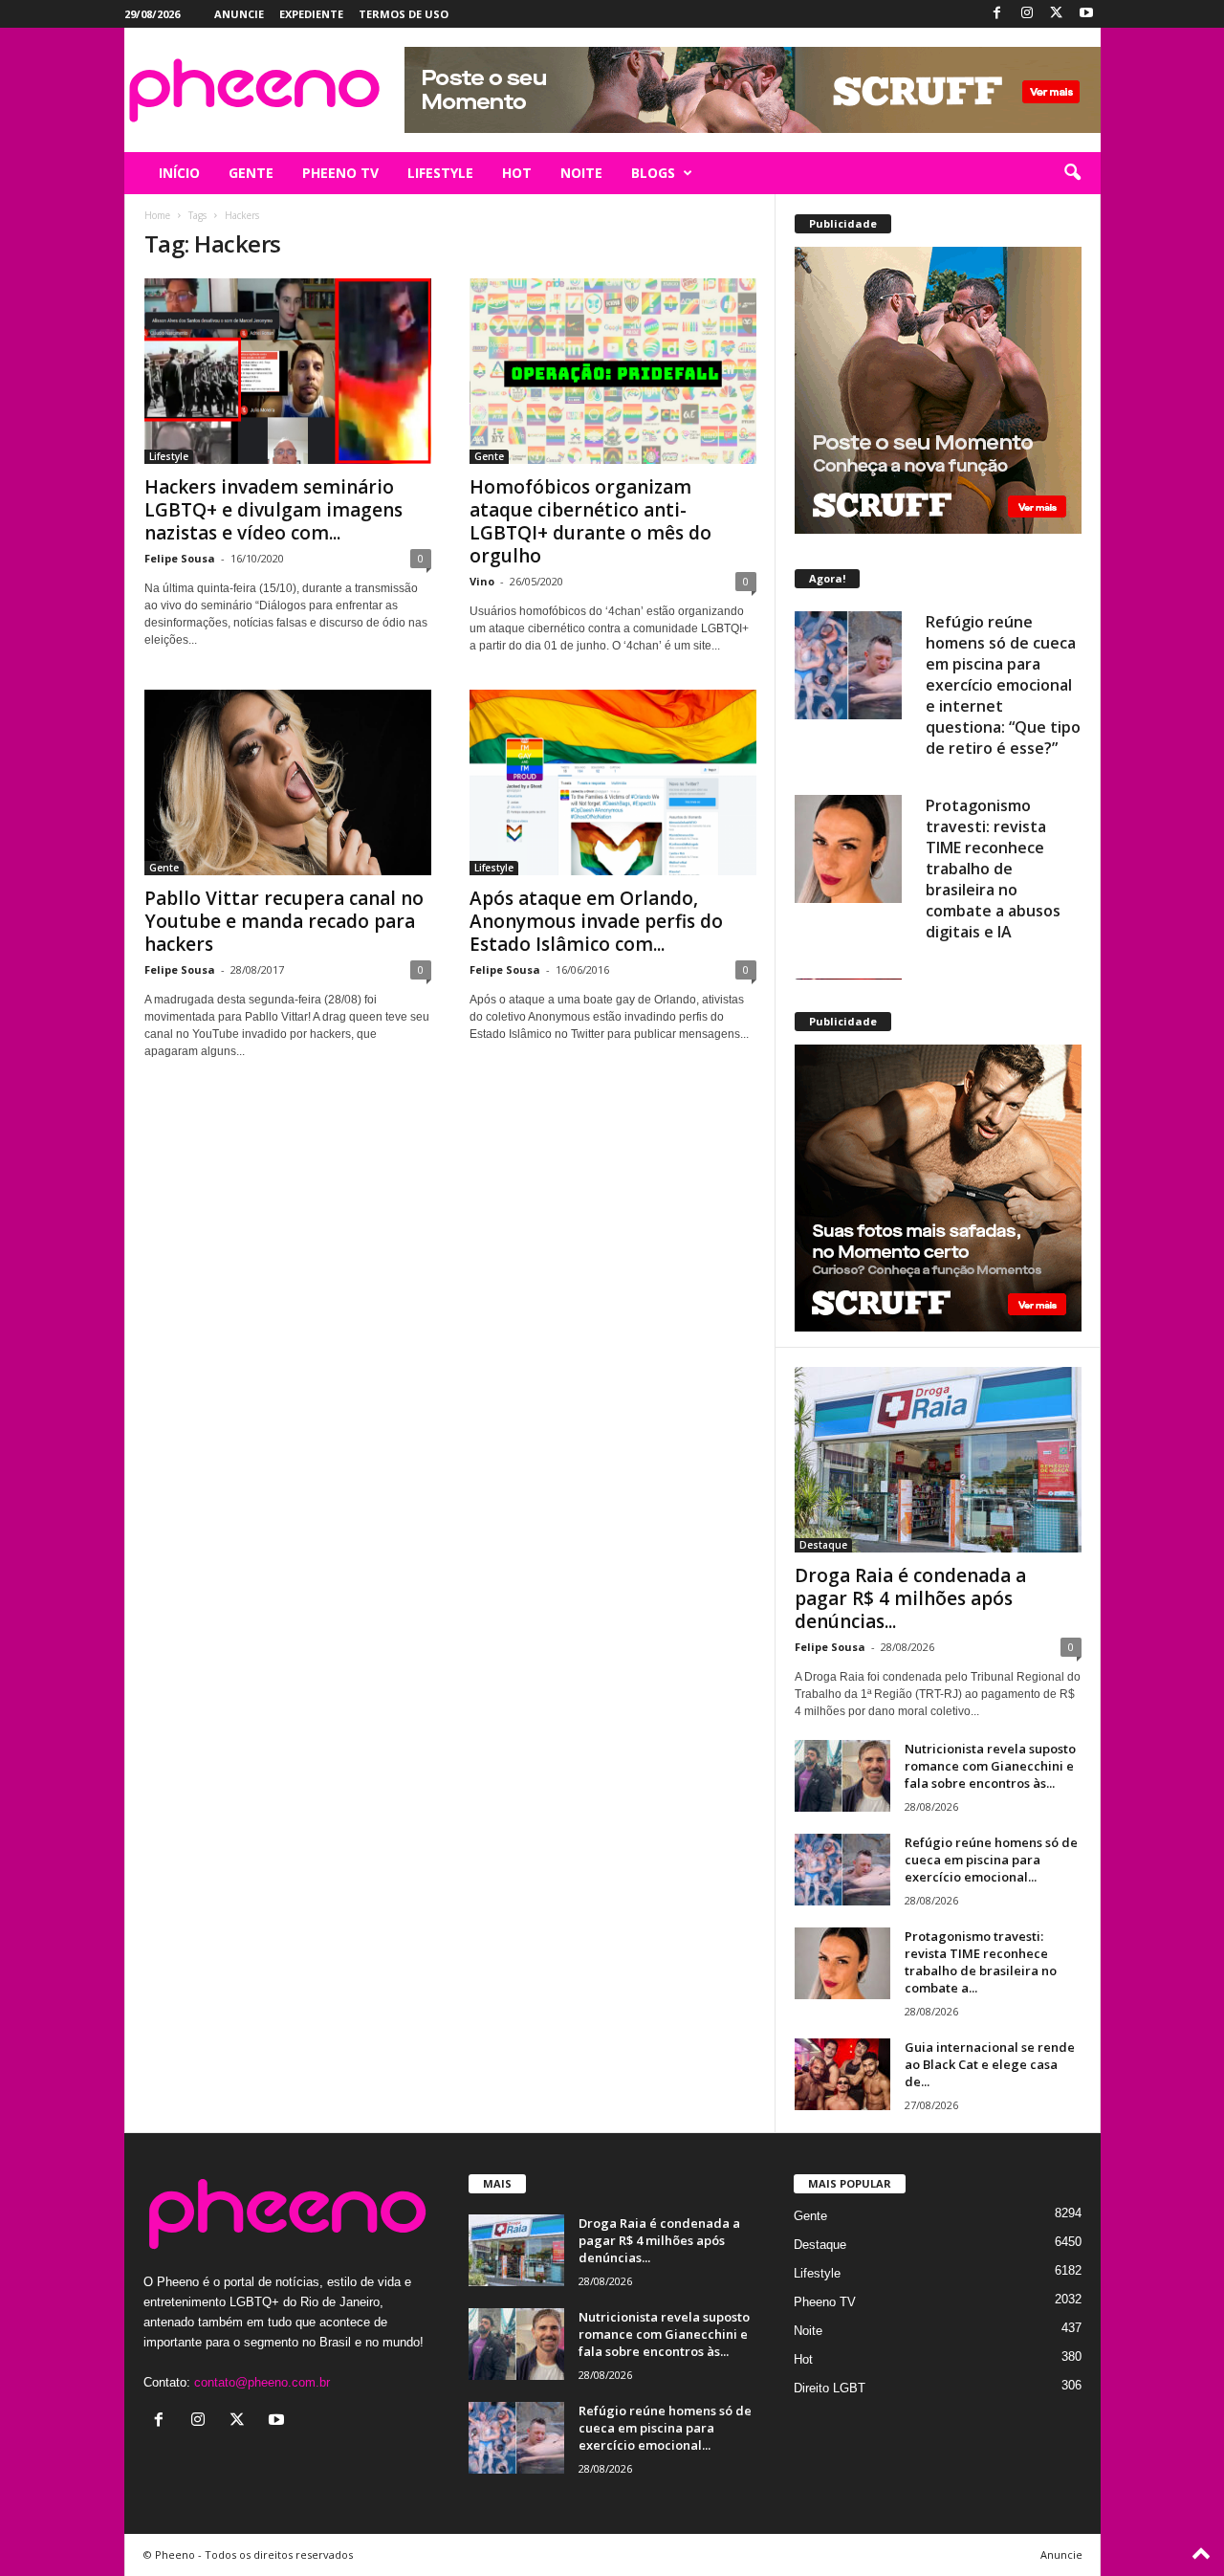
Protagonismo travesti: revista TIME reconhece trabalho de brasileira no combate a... (981, 1962)
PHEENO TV (340, 173)
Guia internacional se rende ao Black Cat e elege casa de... (990, 2064)
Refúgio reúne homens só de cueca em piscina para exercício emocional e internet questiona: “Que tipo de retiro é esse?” (1003, 685)
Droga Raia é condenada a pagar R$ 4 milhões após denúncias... (910, 1598)
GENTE (251, 173)
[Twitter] (1057, 14)
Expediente (311, 14)
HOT (517, 173)
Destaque (823, 1545)
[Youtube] (1086, 14)
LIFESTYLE (440, 173)
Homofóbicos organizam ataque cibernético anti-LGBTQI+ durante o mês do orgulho (590, 521)
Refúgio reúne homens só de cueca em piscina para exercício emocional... (991, 1860)
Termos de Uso (404, 14)
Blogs (653, 173)
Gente (489, 456)
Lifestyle (169, 456)
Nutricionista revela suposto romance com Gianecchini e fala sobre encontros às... (990, 1766)
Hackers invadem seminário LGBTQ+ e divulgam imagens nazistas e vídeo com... (273, 510)
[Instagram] (1027, 14)
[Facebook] (997, 14)
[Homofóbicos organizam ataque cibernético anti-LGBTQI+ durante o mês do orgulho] (613, 371)
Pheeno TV (825, 2302)
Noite (808, 2331)
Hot (803, 2359)
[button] (1072, 173)
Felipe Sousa (180, 558)
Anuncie (239, 14)
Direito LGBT (830, 2388)
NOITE (581, 173)
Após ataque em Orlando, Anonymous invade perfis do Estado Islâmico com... (596, 921)
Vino (482, 581)
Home (157, 215)
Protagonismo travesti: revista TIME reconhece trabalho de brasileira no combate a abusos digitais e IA (993, 869)
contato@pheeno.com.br (262, 2382)
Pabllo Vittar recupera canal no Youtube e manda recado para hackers (284, 921)
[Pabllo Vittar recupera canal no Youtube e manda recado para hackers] (288, 782)
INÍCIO (179, 173)
